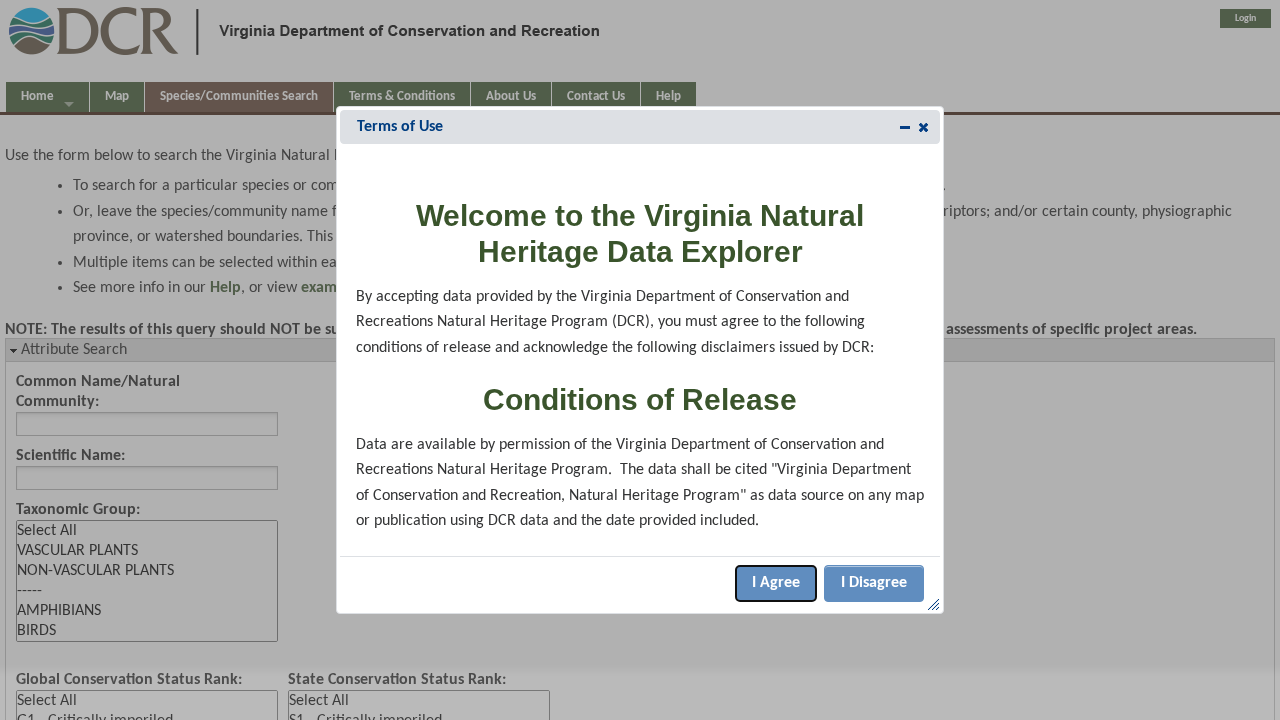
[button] (923, 127)
